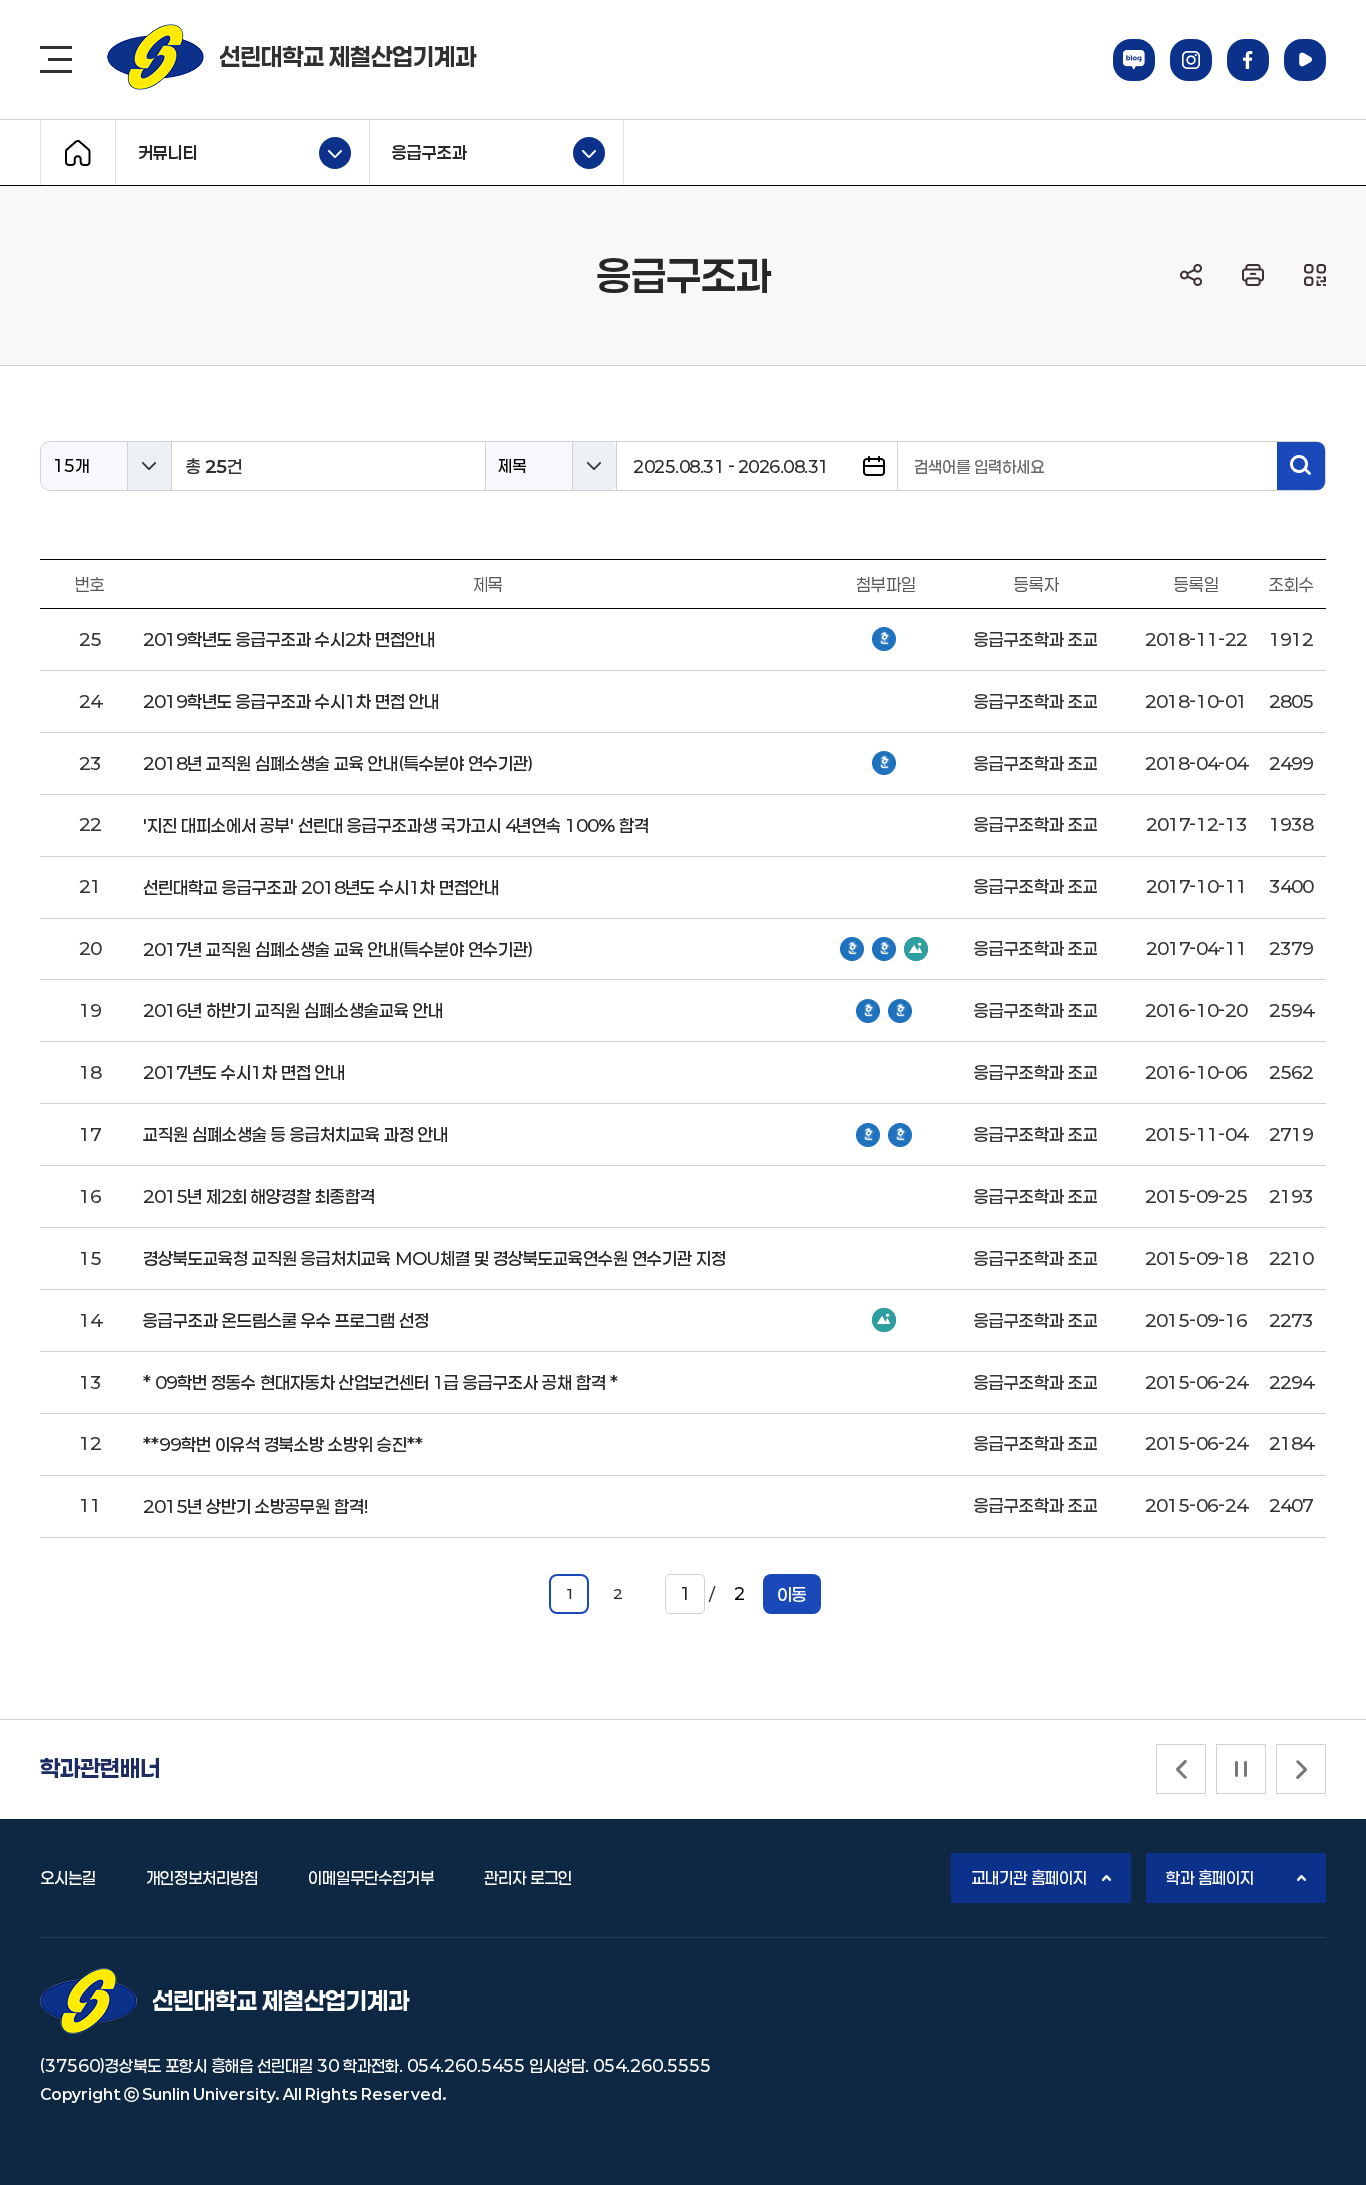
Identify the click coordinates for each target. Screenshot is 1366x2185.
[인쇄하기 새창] (1253, 275)
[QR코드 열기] (1315, 275)
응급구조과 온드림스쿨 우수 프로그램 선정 (286, 1320)
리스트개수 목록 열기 (149, 466)
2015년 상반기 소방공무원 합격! (255, 1506)
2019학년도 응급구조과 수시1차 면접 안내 (291, 701)
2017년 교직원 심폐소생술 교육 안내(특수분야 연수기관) (338, 949)
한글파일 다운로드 (884, 639)
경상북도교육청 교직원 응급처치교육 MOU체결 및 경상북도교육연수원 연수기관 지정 (434, 1258)
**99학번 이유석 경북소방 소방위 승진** (283, 1444)
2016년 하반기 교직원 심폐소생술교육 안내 (293, 1010)
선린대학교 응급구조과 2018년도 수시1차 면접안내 (321, 887)
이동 (792, 1594)
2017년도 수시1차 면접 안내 (244, 1072)
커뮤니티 (157, 150)
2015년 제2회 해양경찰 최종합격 (259, 1196)
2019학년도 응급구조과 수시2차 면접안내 (289, 639)
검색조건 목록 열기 (594, 466)
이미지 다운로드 (916, 949)
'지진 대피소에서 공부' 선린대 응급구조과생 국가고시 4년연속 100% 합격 (396, 825)
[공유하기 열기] (1191, 275)
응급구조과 (418, 150)
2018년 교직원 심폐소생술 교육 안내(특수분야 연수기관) (338, 763)
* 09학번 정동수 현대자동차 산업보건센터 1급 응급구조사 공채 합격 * (380, 1382)
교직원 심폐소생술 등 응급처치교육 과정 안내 (295, 1134)
